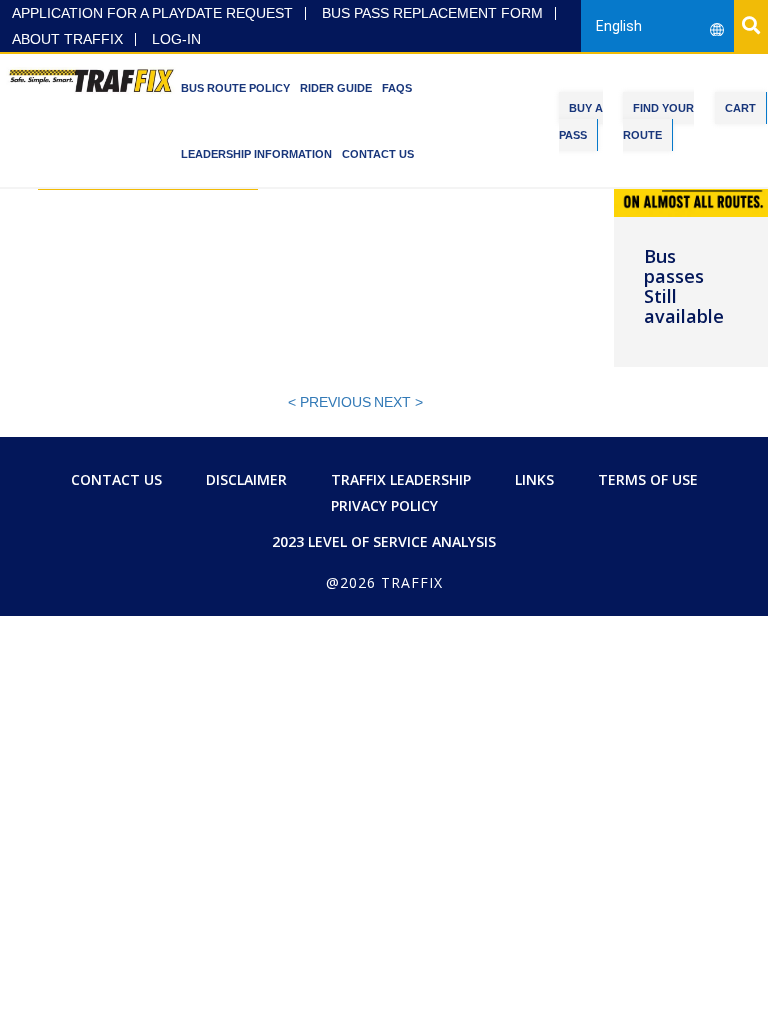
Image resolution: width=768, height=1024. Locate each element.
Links (534, 479)
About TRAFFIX (67, 39)
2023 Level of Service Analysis (384, 541)
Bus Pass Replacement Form (432, 13)
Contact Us (378, 154)
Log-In (176, 39)
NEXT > (398, 402)
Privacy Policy (384, 505)
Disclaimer (246, 479)
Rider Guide (336, 88)
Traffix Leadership (401, 479)
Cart (740, 108)
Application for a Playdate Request (152, 13)
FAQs (397, 88)
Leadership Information (256, 154)
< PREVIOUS (329, 402)
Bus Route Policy (235, 88)
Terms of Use (648, 479)
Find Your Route (658, 121)
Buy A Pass (581, 121)
